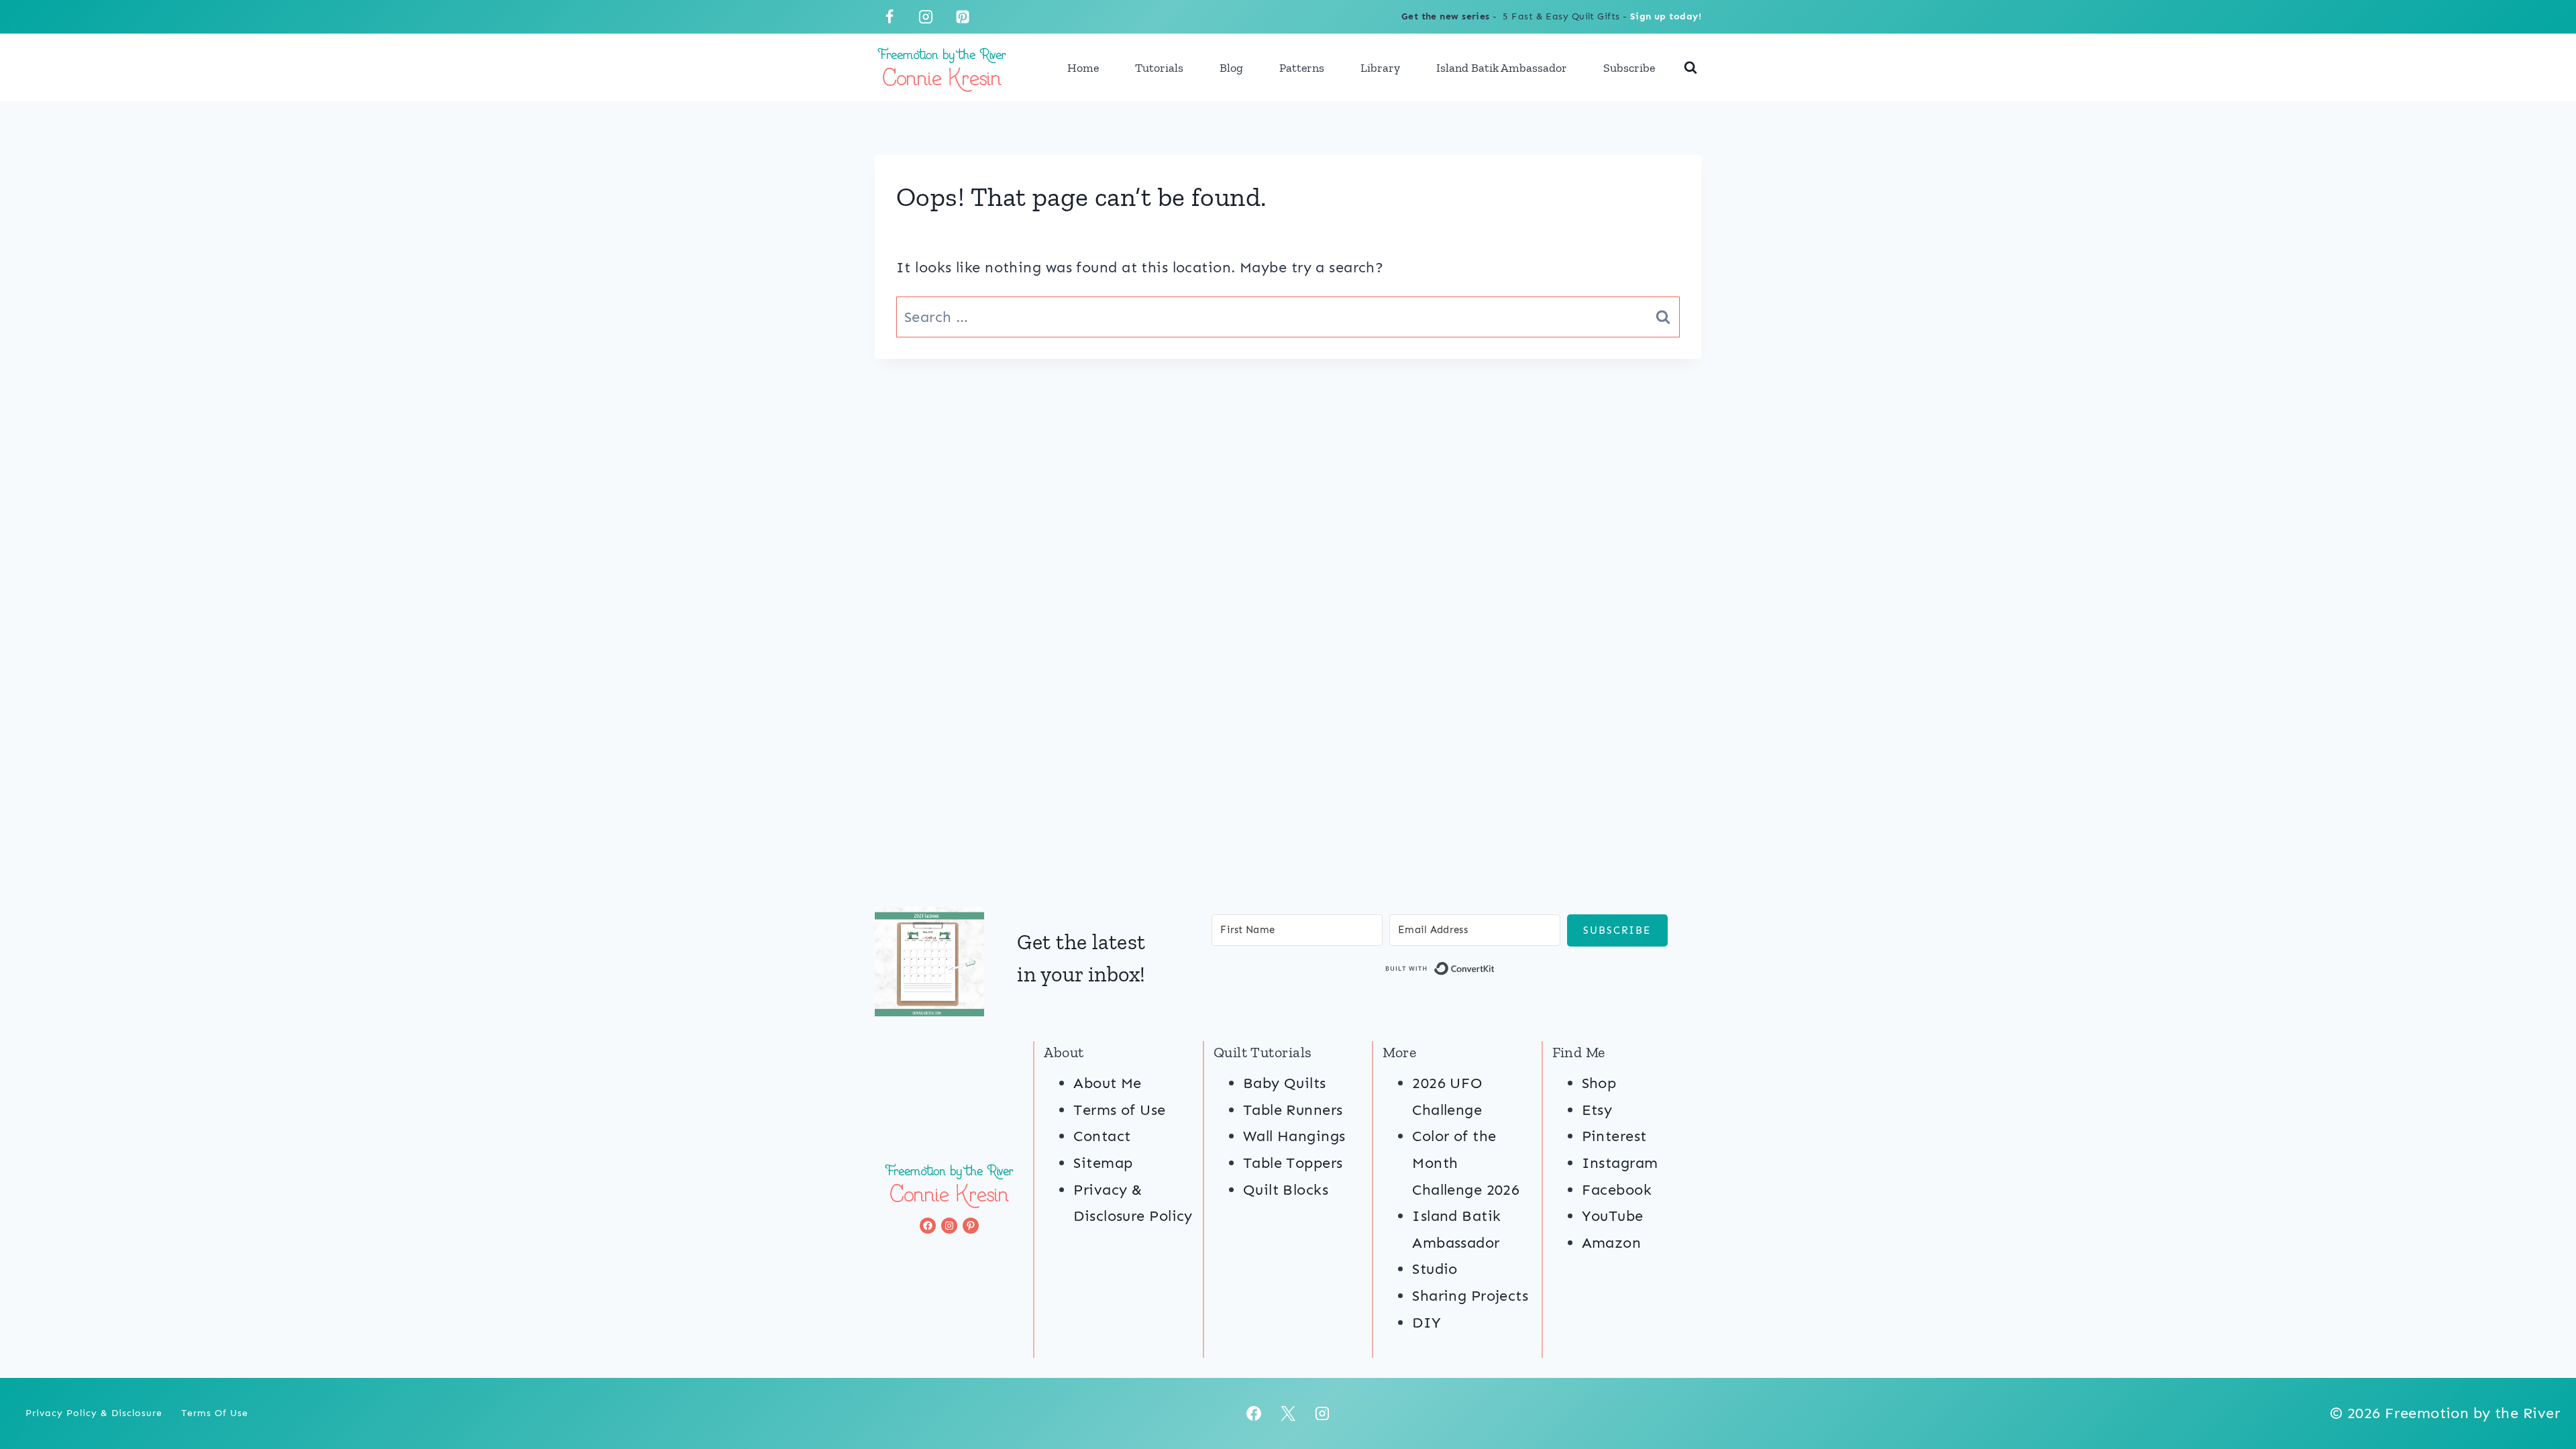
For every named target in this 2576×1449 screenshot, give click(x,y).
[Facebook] (890, 17)
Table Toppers (1293, 1163)
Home (1083, 68)
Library (1380, 68)
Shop (1599, 1083)
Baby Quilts (1285, 1083)
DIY (1427, 1323)
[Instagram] (926, 17)
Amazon (1612, 1243)
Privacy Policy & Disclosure (94, 1413)
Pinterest (1614, 1136)
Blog (1231, 68)
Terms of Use (1119, 1110)
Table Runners (1293, 1110)
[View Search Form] (1690, 68)
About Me (1108, 1083)
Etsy (1597, 1110)
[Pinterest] (963, 17)
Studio (1435, 1269)
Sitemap (1103, 1163)
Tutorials (1159, 68)
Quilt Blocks (1286, 1190)
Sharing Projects (1470, 1296)
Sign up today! (1666, 16)
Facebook (1617, 1190)
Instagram (1620, 1163)
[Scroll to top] (2541, 1394)
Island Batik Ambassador (1502, 68)
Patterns (1302, 68)
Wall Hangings (1294, 1136)
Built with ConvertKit (1495, 971)
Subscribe (1629, 68)
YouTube (1613, 1216)
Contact (1102, 1136)
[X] (1288, 1413)
